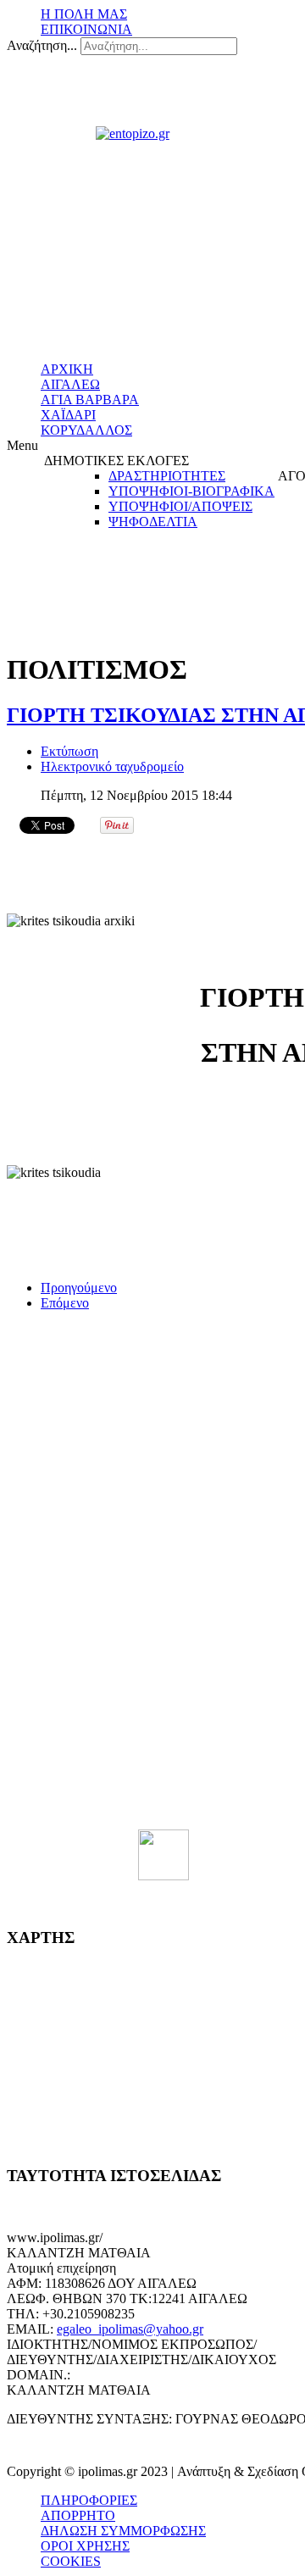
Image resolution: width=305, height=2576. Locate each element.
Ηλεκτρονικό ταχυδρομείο (112, 766)
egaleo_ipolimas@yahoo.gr (130, 2329)
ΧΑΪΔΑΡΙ (68, 415)
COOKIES (71, 2561)
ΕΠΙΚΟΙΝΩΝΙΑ (86, 29)
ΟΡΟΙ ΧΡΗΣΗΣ (85, 2546)
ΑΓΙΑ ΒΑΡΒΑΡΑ (90, 400)
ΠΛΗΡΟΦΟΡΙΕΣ (89, 2500)
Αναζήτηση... (42, 45)
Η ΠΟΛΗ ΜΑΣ (84, 14)
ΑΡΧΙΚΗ (67, 369)
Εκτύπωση (69, 751)
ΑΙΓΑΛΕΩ (70, 384)
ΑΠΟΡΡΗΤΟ (78, 2515)
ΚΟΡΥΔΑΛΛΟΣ (86, 430)
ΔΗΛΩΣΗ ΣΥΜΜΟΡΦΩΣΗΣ (123, 2531)
